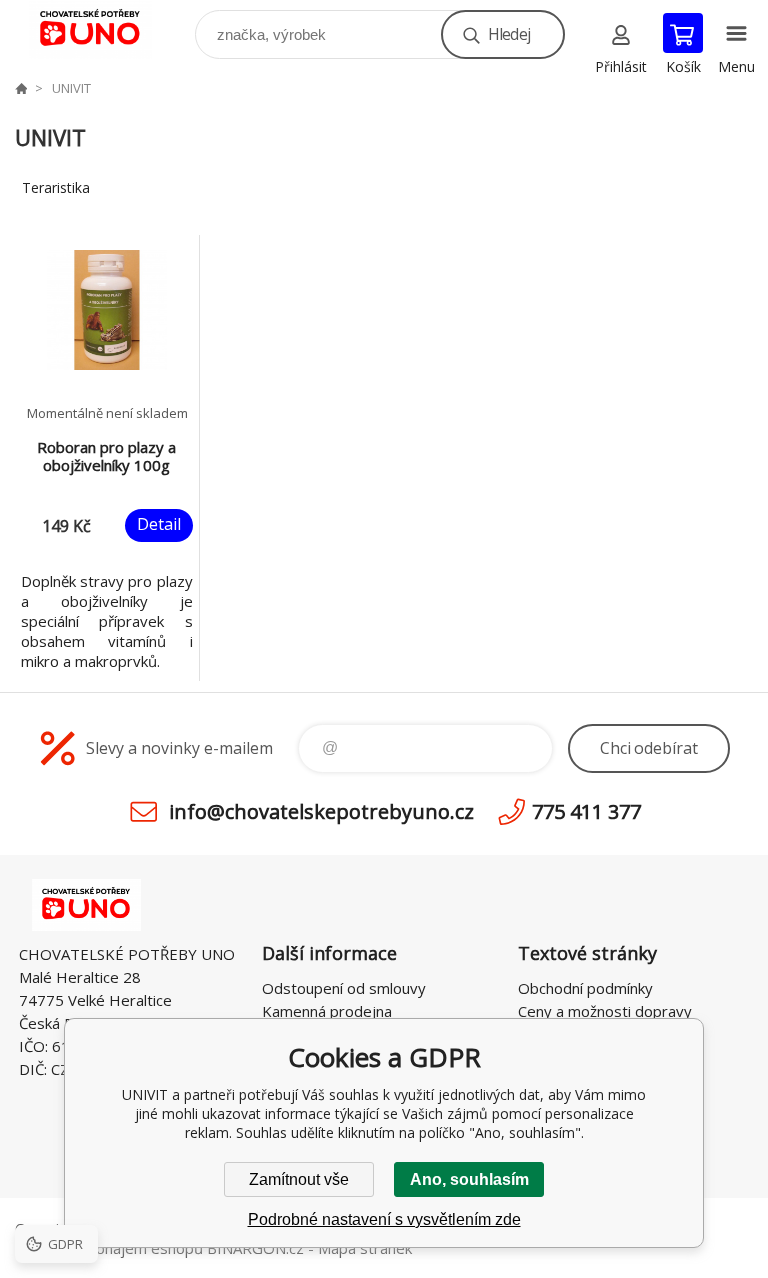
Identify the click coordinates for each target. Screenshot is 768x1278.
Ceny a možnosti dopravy (605, 1011)
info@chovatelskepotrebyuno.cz (321, 811)
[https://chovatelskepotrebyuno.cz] (21, 88)
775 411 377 (586, 811)
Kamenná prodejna (327, 1011)
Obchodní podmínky (585, 988)
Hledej (509, 34)
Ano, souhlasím (469, 1179)
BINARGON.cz (255, 1248)
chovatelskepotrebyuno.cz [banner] (103, 29)
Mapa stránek (365, 1248)
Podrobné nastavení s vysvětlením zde (384, 1219)
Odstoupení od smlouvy (344, 988)
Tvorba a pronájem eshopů (109, 1248)
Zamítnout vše (299, 1179)
